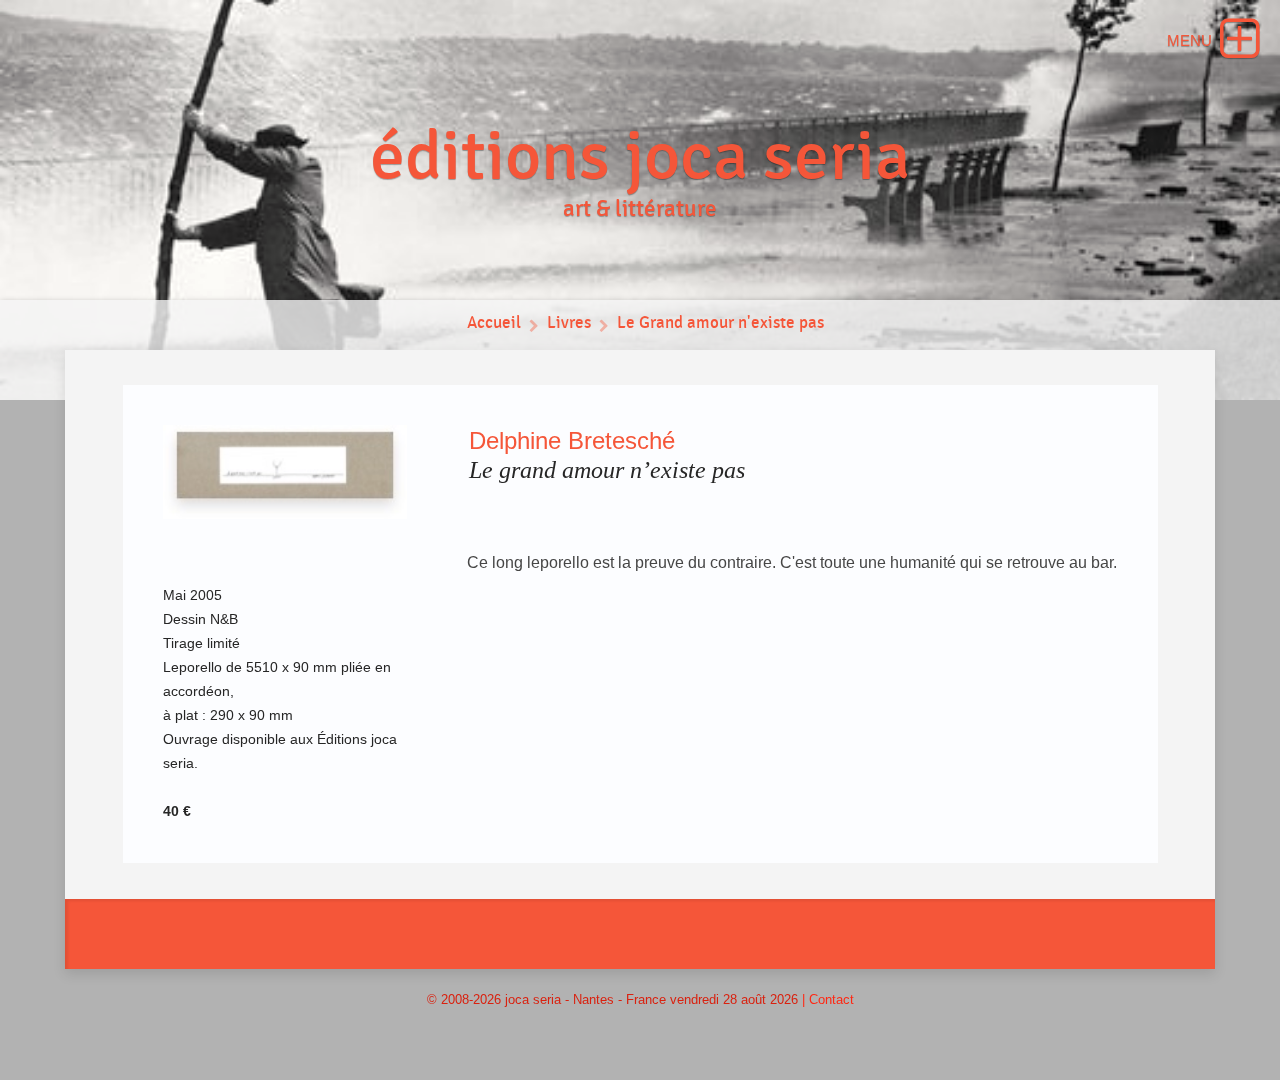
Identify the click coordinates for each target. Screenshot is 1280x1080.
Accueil (494, 323)
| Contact (828, 999)
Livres (569, 323)
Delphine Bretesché (572, 440)
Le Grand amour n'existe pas (720, 323)
